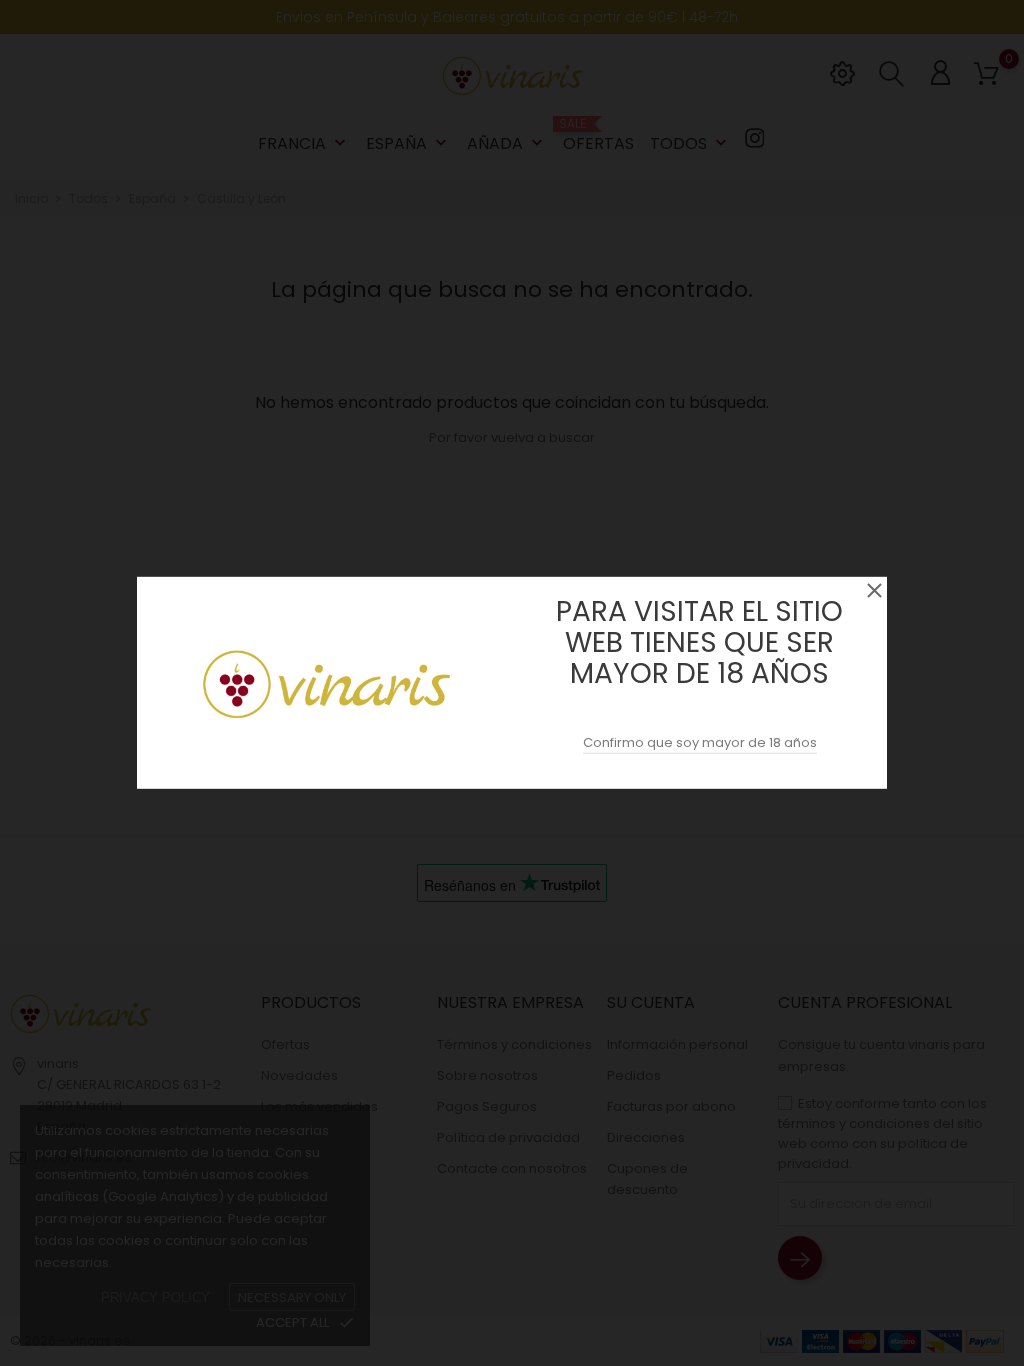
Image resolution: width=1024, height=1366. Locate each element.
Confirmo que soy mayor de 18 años (700, 742)
